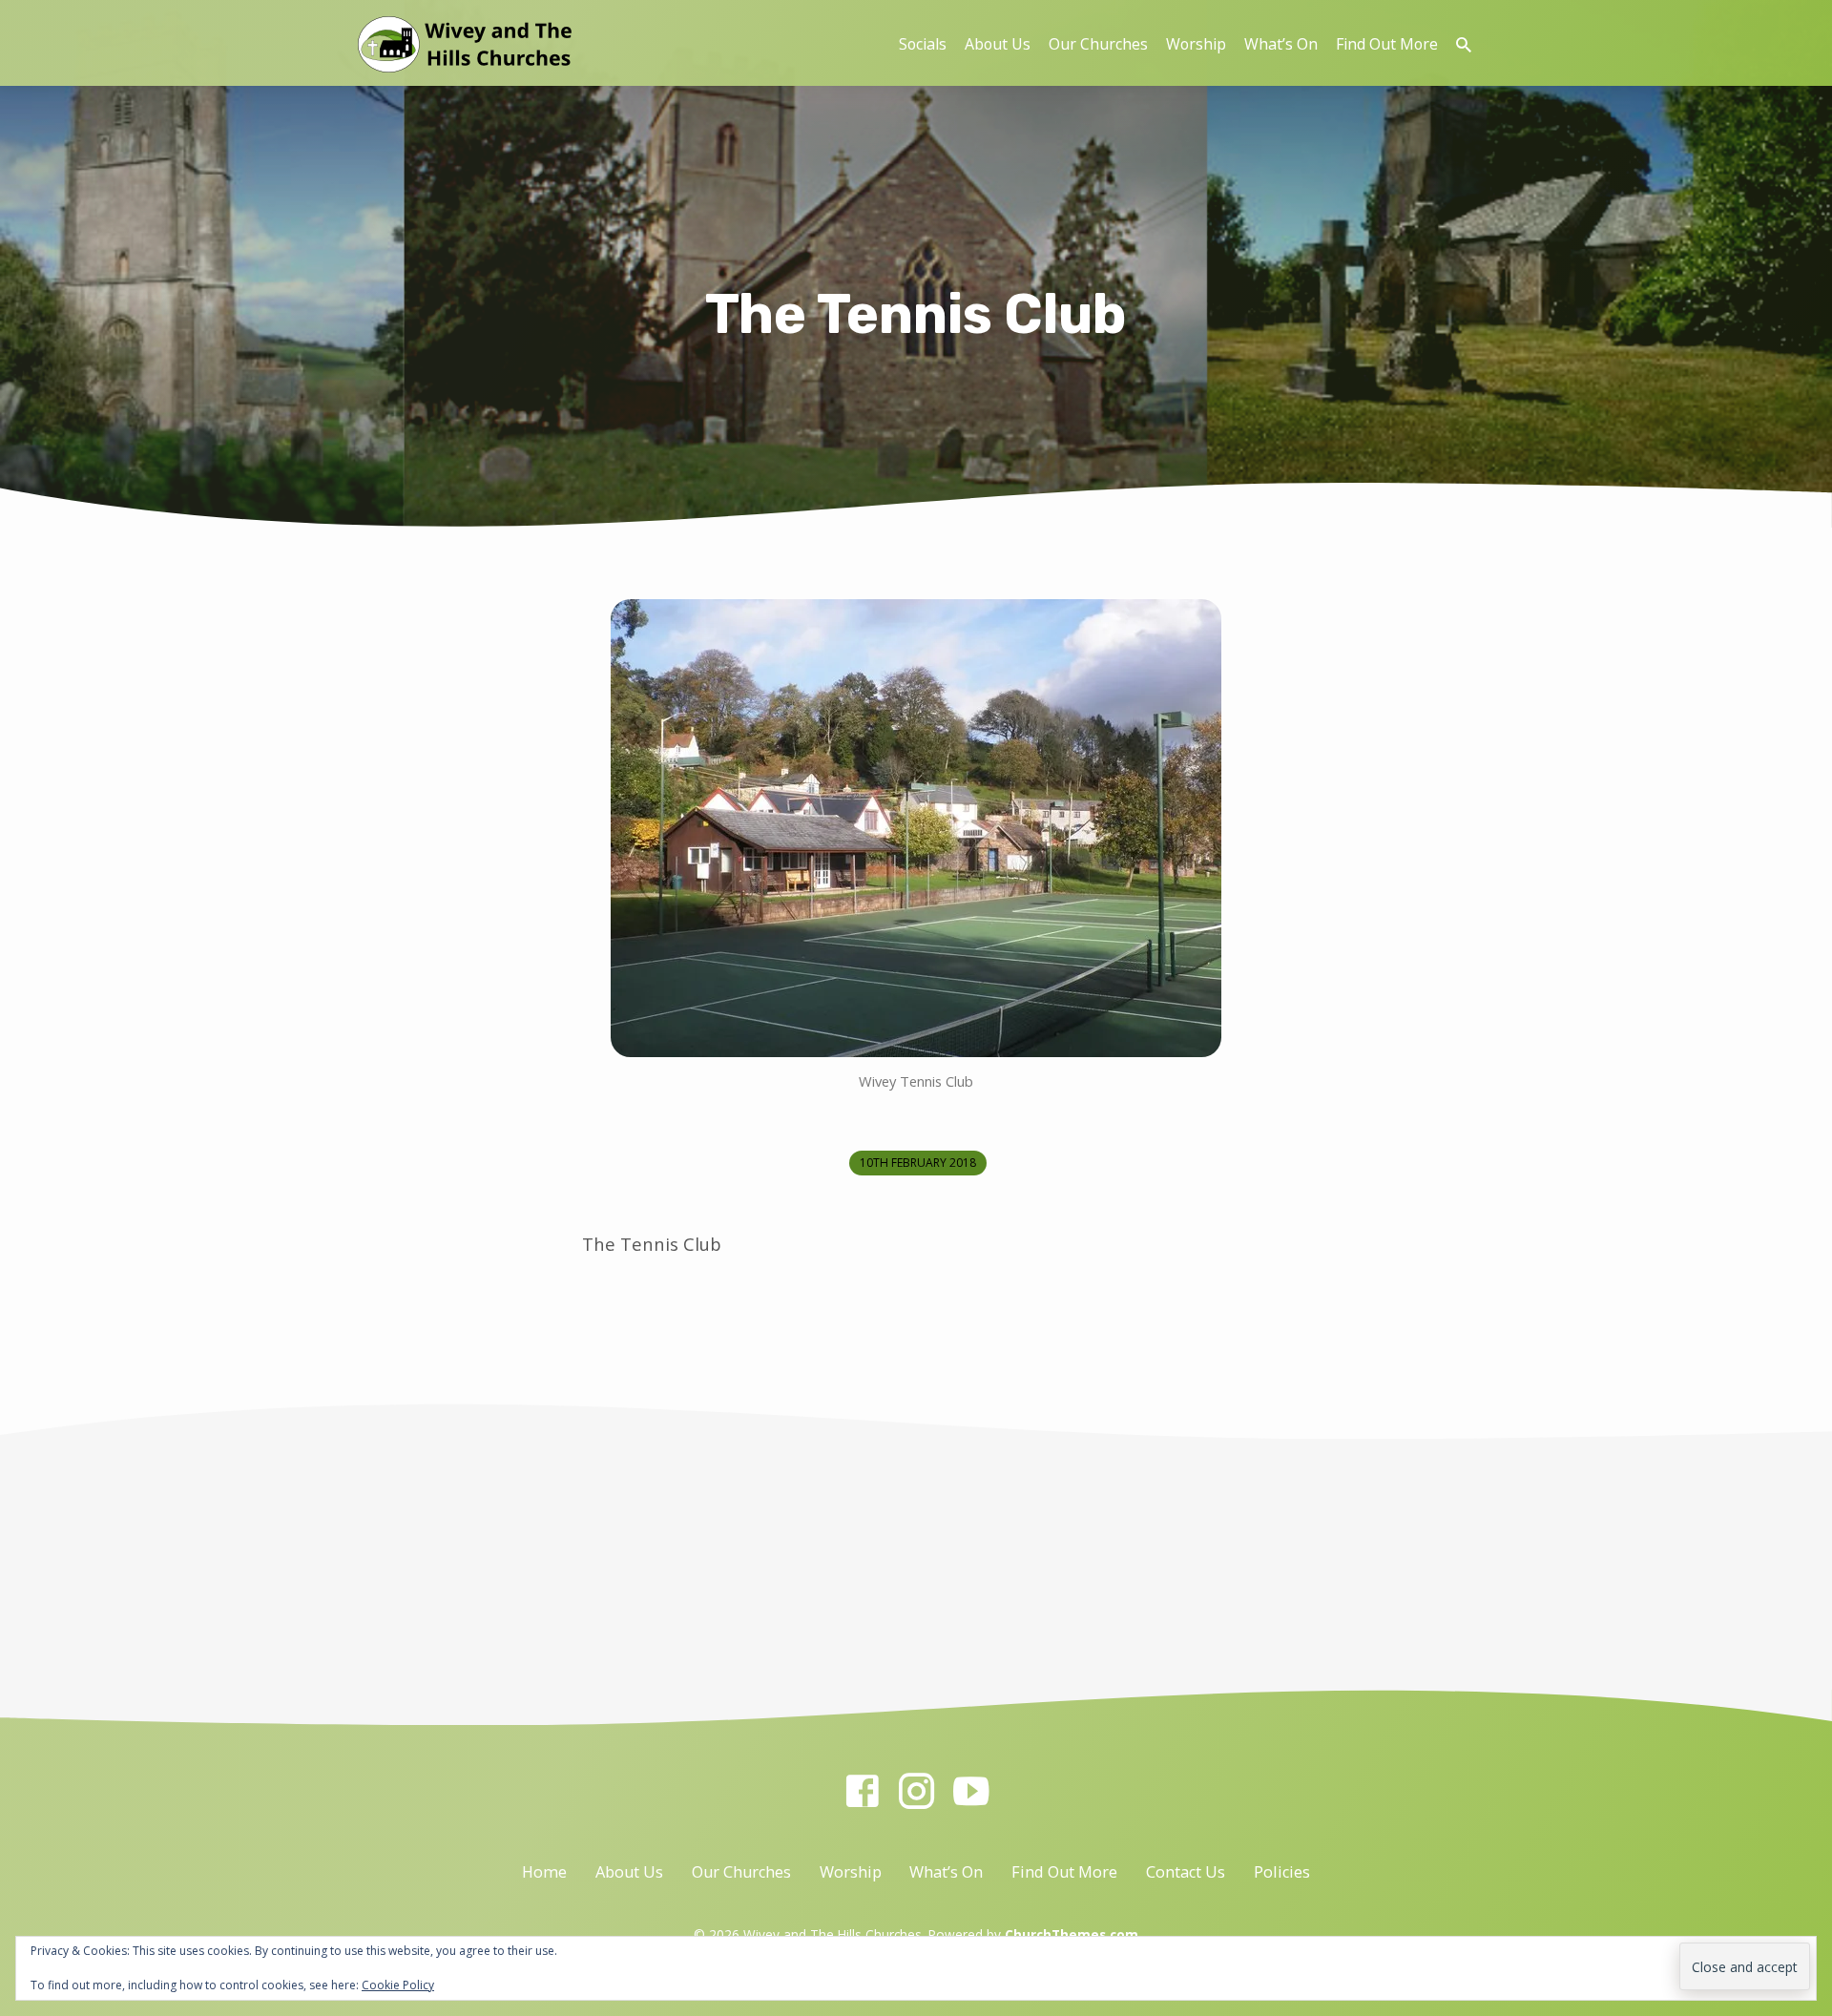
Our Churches (1098, 44)
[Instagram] (916, 1790)
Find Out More (1387, 44)
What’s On (1281, 44)
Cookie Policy (398, 1985)
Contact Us (1186, 1872)
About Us (998, 44)
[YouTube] (971, 1790)
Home (544, 1872)
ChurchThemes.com (1072, 1934)
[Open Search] (1464, 44)
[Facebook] (862, 1790)
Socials (923, 44)
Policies (1282, 1872)
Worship (1196, 44)
